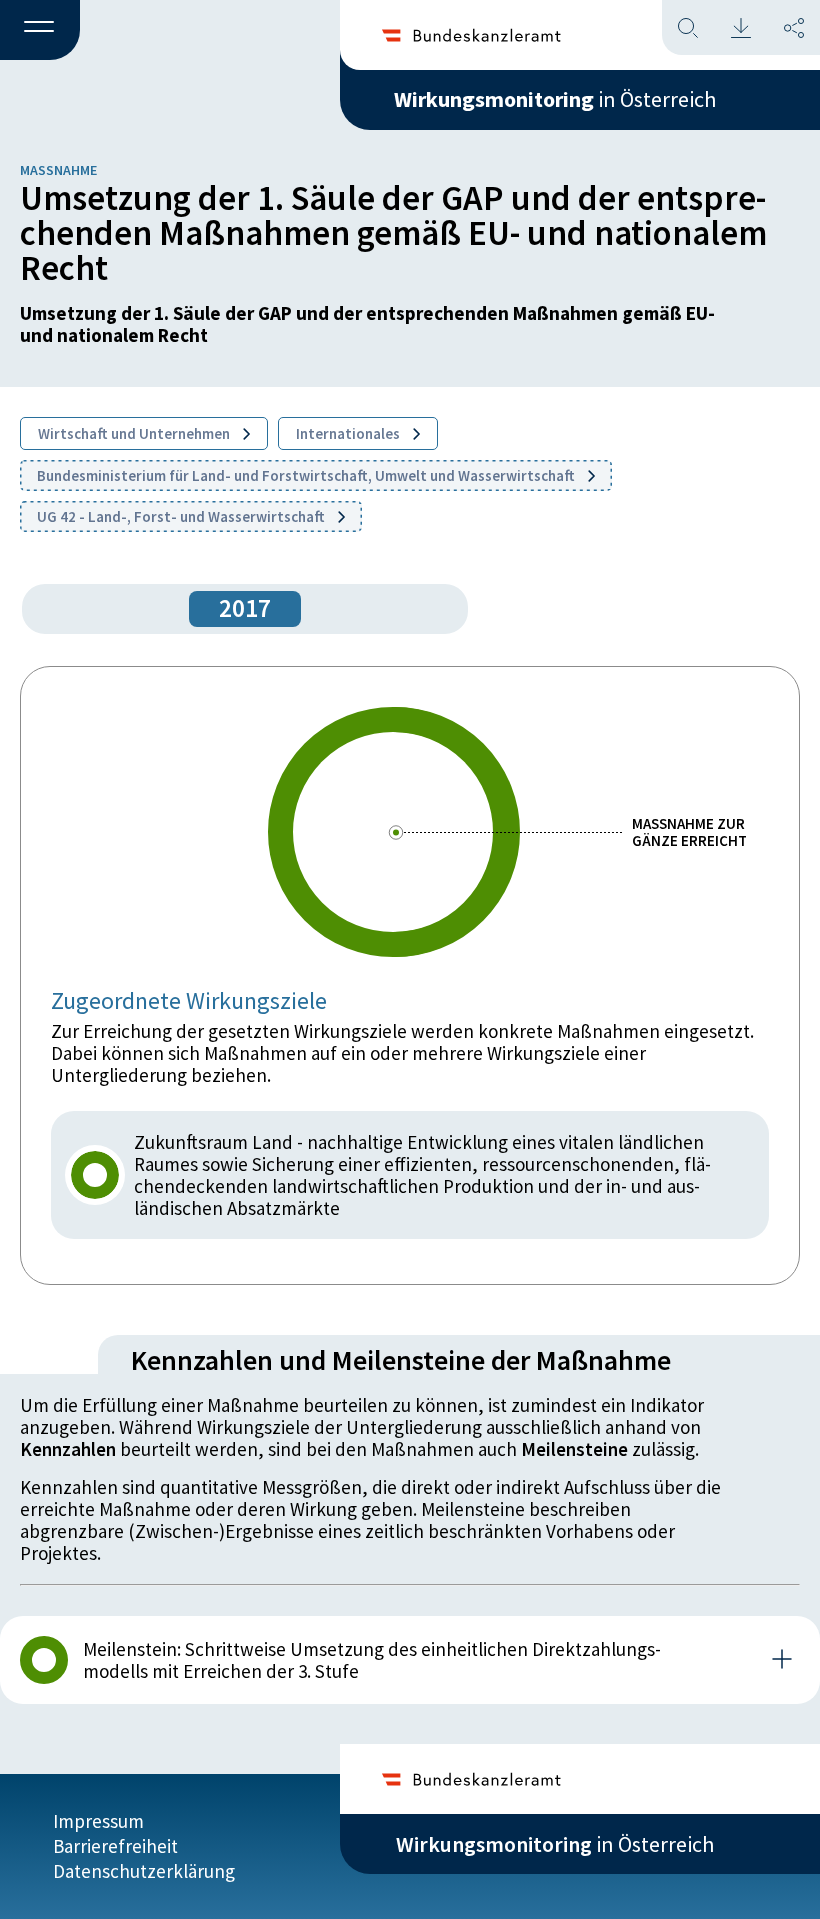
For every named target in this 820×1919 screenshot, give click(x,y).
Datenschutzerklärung (144, 1871)
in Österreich (555, 99)
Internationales (349, 433)
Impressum (98, 1821)
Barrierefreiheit (115, 1846)
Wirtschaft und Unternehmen (135, 433)
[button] (40, 31)
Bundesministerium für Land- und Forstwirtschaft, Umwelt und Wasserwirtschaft (307, 475)
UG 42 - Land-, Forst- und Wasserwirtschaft (182, 516)
